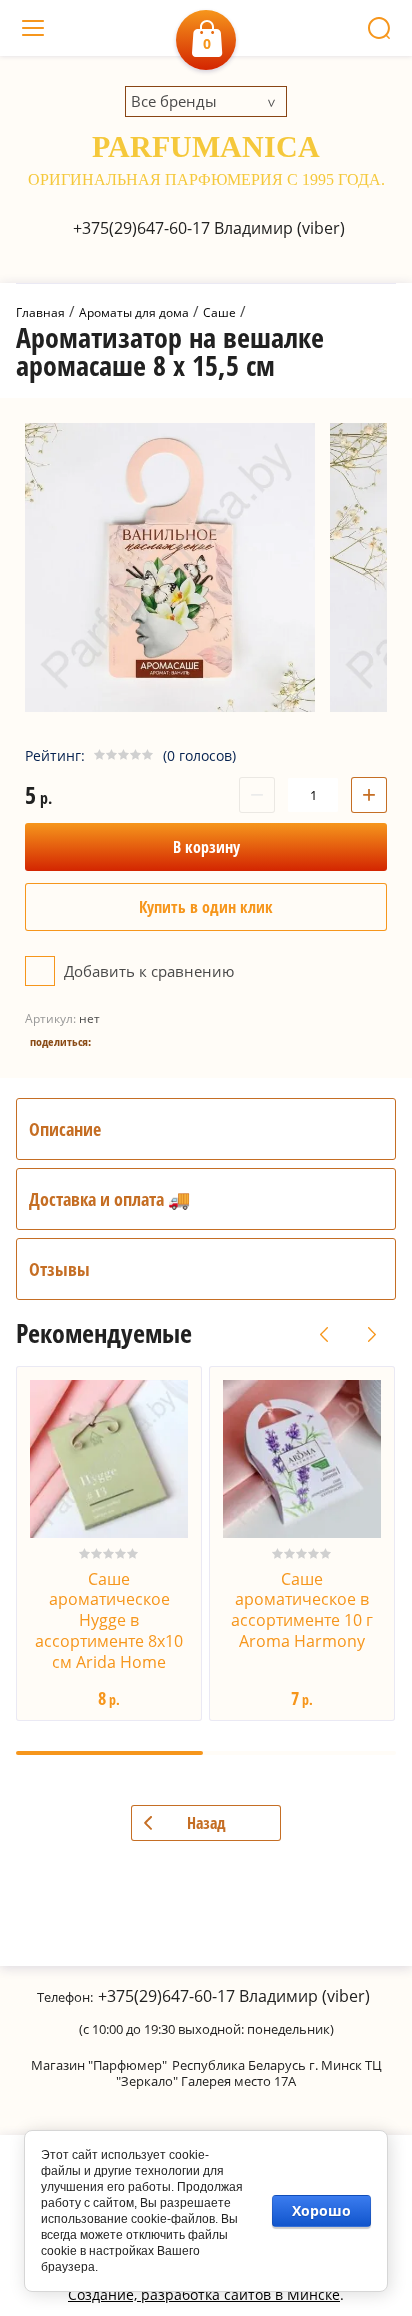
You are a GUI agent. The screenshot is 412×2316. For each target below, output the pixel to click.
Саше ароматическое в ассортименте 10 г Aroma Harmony (302, 1610)
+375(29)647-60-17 (141, 228)
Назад (206, 1823)
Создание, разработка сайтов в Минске (204, 2294)
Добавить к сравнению (147, 971)
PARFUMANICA (206, 146)
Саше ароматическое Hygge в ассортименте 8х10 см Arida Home (109, 1620)
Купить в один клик (206, 907)
